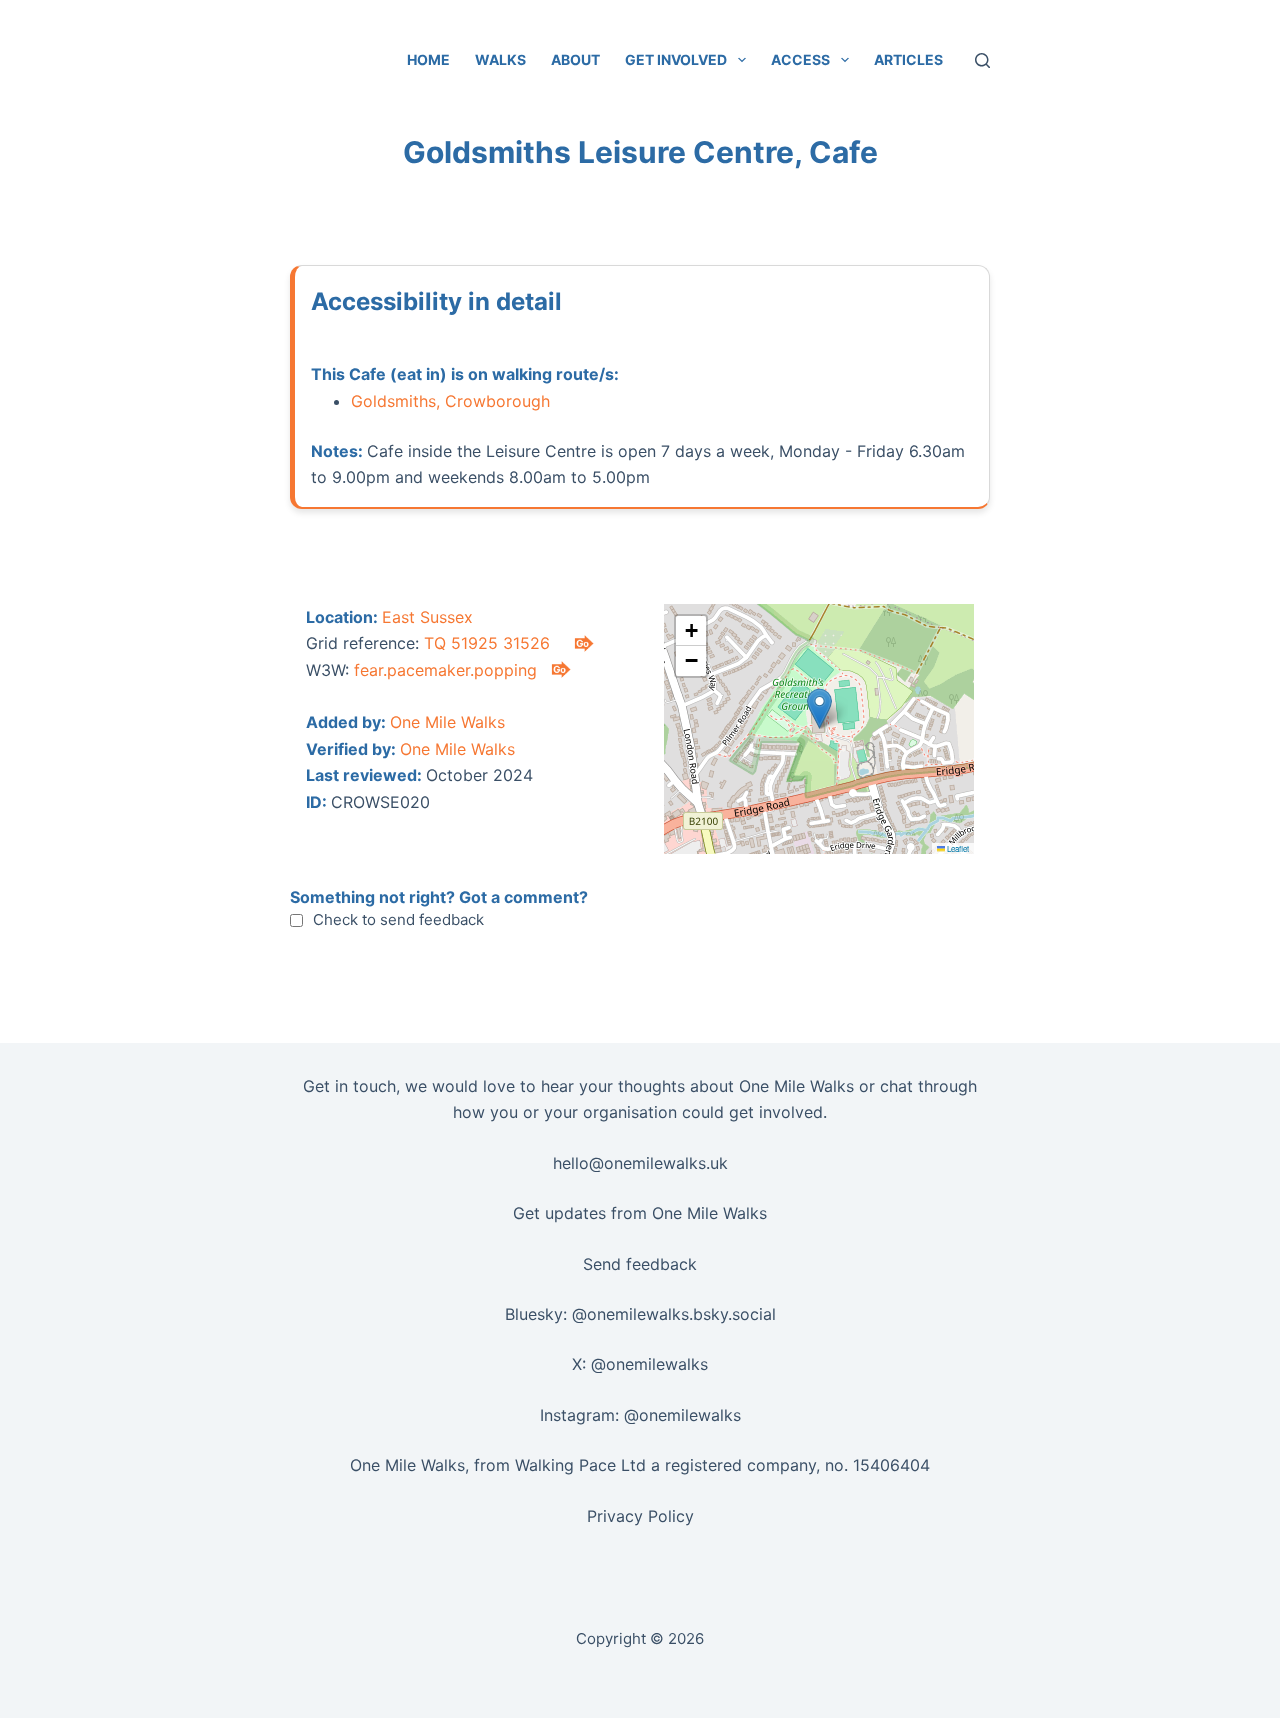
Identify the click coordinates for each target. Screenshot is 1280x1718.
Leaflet (957, 848)
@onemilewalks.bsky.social (674, 1314)
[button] (819, 708)
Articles (908, 59)
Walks (500, 59)
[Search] (982, 60)
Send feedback (640, 1264)
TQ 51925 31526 (487, 643)
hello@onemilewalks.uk (640, 1163)
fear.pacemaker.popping (445, 670)
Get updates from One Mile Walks (640, 1213)
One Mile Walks (447, 722)
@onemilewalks (649, 1364)
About (575, 59)
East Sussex (427, 617)
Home (428, 59)
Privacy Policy (640, 1516)
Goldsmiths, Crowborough (450, 401)
